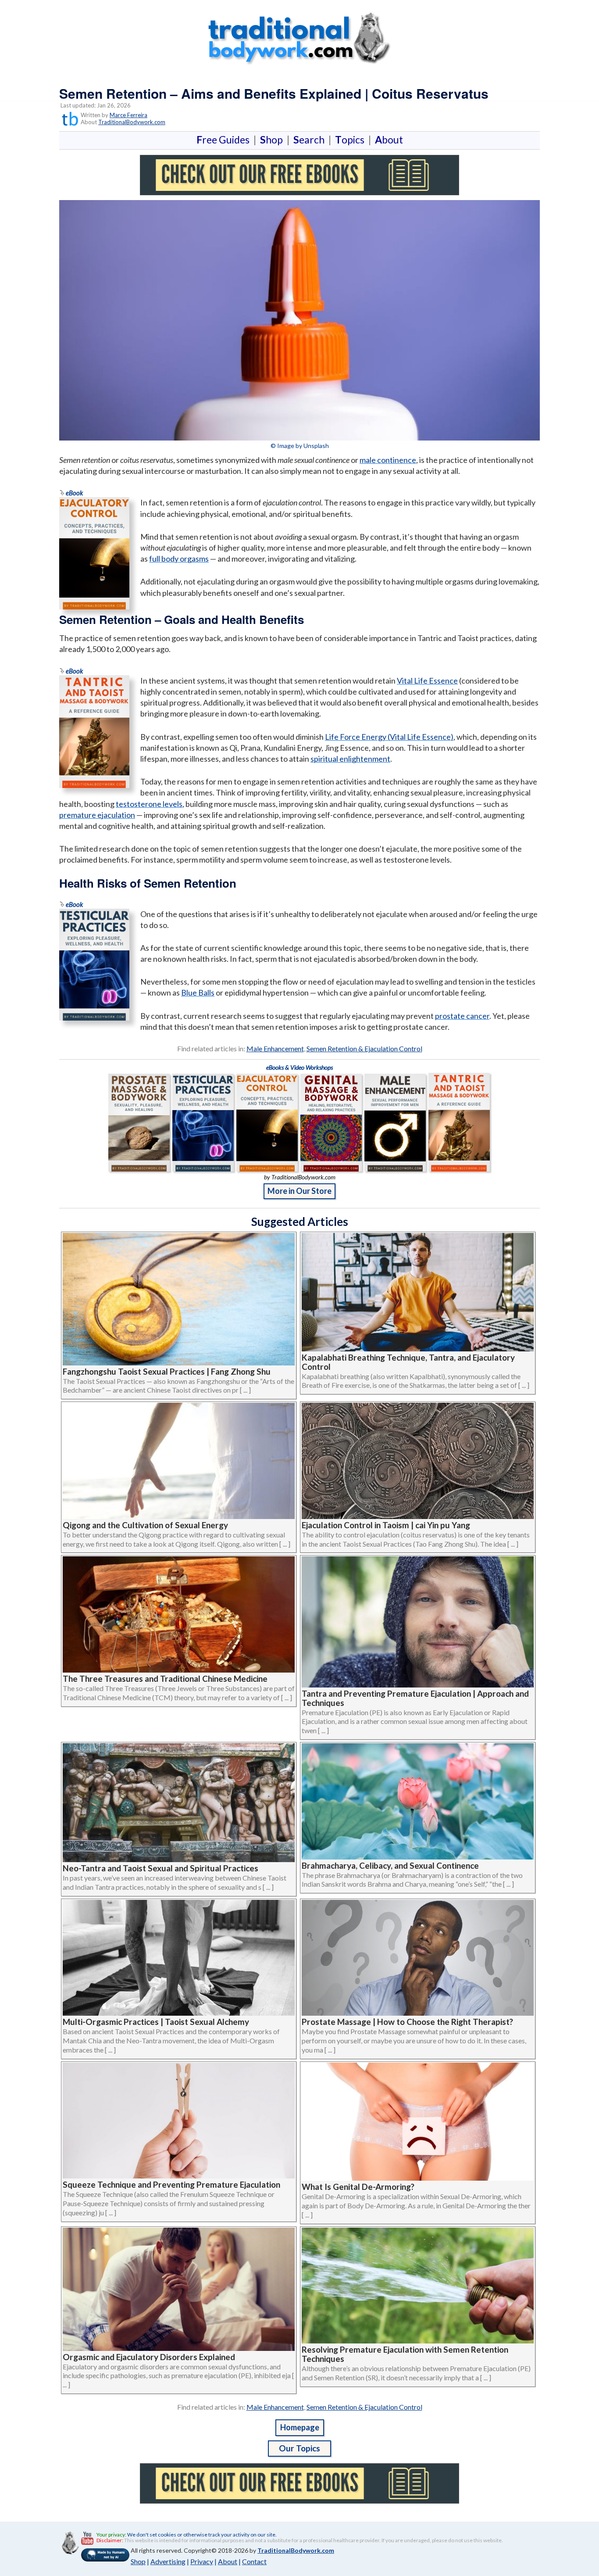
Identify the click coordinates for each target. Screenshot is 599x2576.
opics (351, 140)
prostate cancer (462, 1016)
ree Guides (225, 140)
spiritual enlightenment (350, 759)
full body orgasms (179, 559)
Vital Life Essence (427, 681)
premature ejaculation (97, 815)
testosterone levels (149, 804)
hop (273, 140)
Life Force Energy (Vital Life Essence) (389, 737)
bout (389, 140)
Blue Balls (198, 992)
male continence (388, 460)
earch (311, 140)
